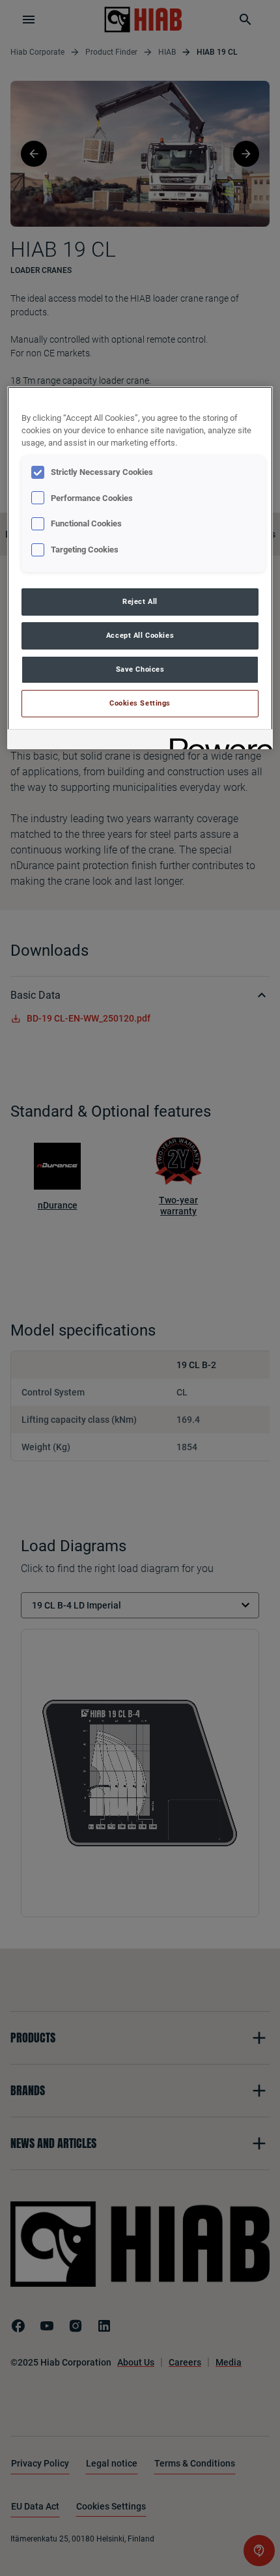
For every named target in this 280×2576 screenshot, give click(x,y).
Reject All (140, 601)
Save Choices (140, 669)
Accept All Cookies (140, 635)
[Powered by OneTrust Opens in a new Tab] (217, 741)
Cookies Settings (140, 703)
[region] (140, 568)
